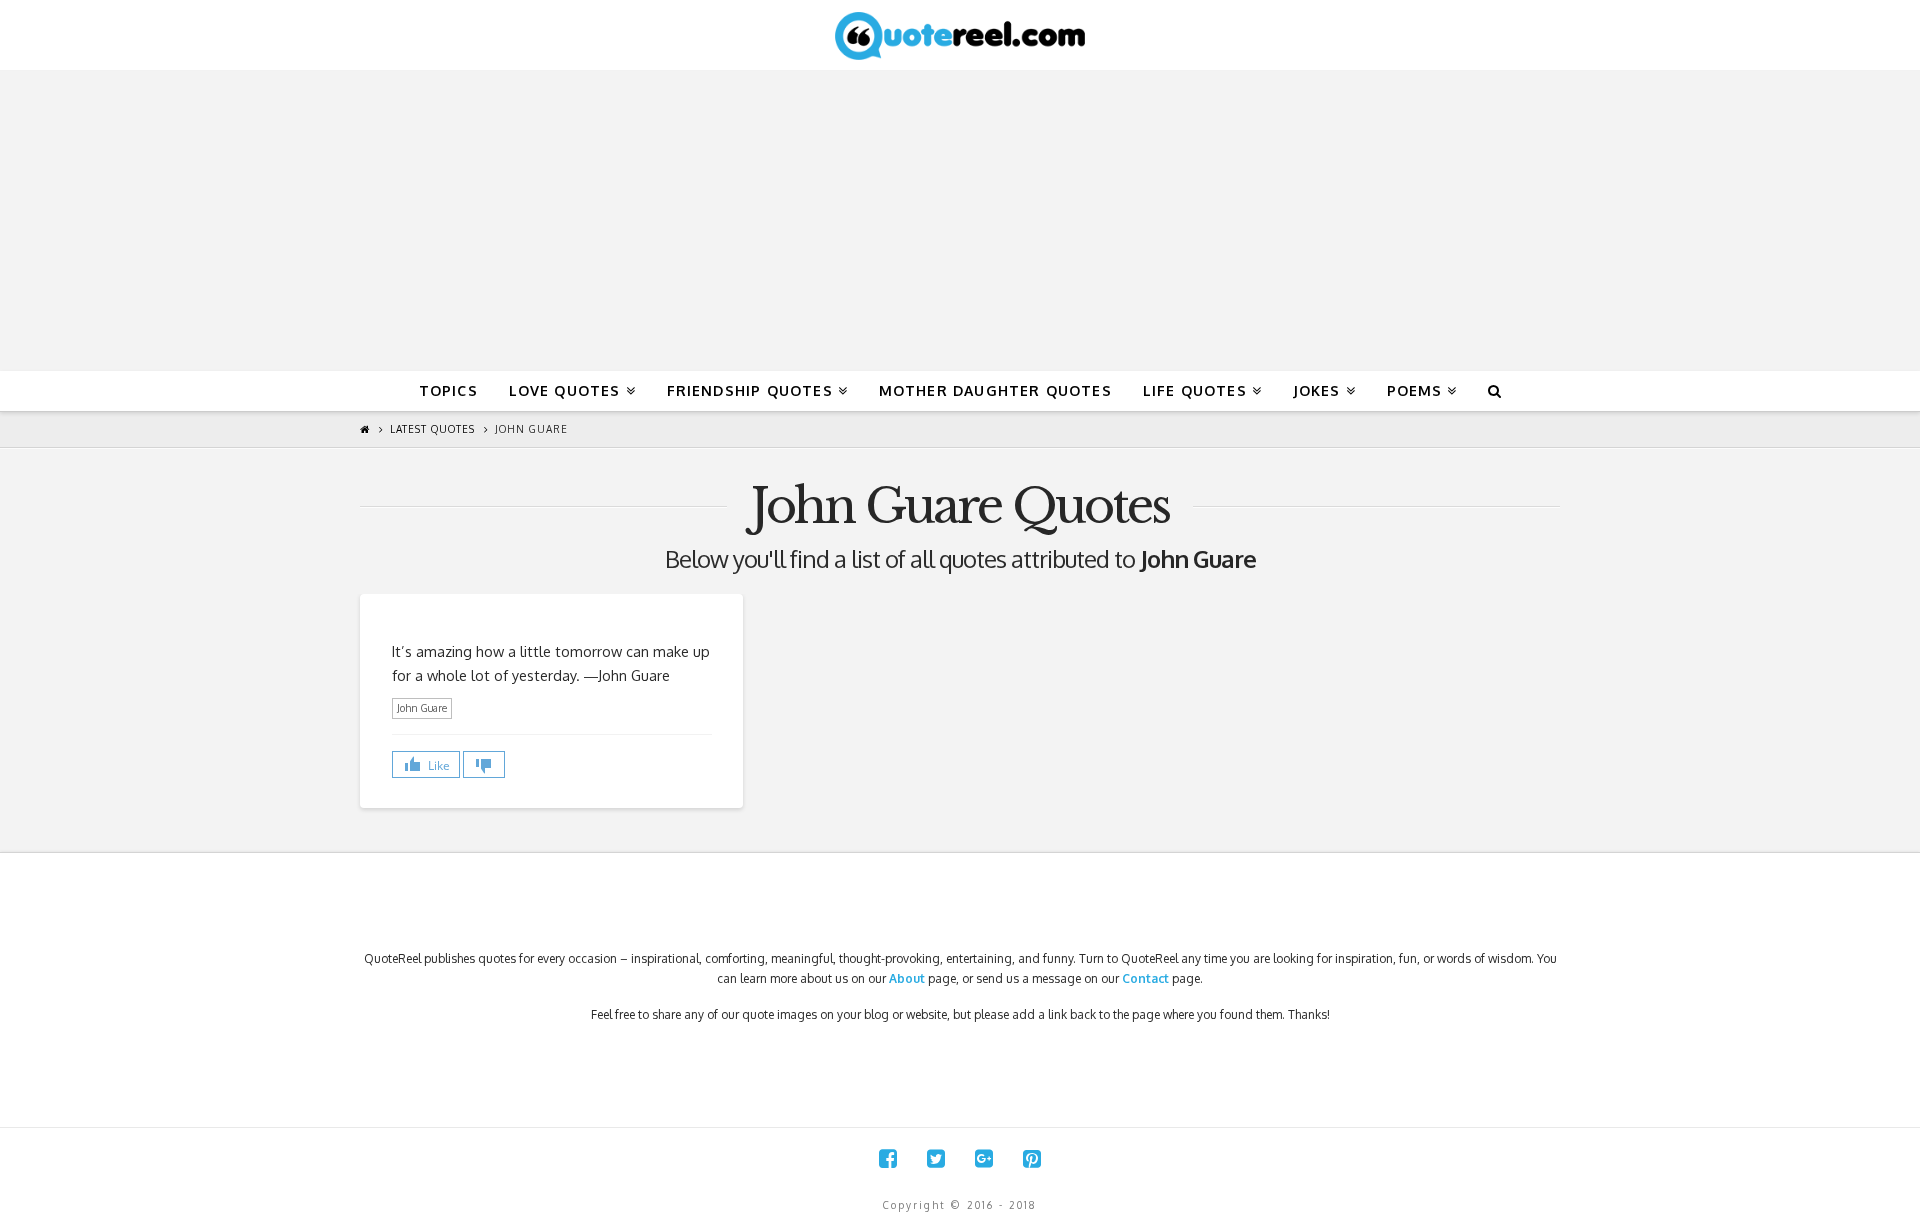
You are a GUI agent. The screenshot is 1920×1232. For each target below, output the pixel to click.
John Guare (531, 429)
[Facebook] (888, 1158)
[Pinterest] (1032, 1158)
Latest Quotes (432, 429)
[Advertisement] (960, 221)
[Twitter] (936, 1158)
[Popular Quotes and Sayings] (960, 35)
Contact (1145, 978)
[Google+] (984, 1158)
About (907, 978)
